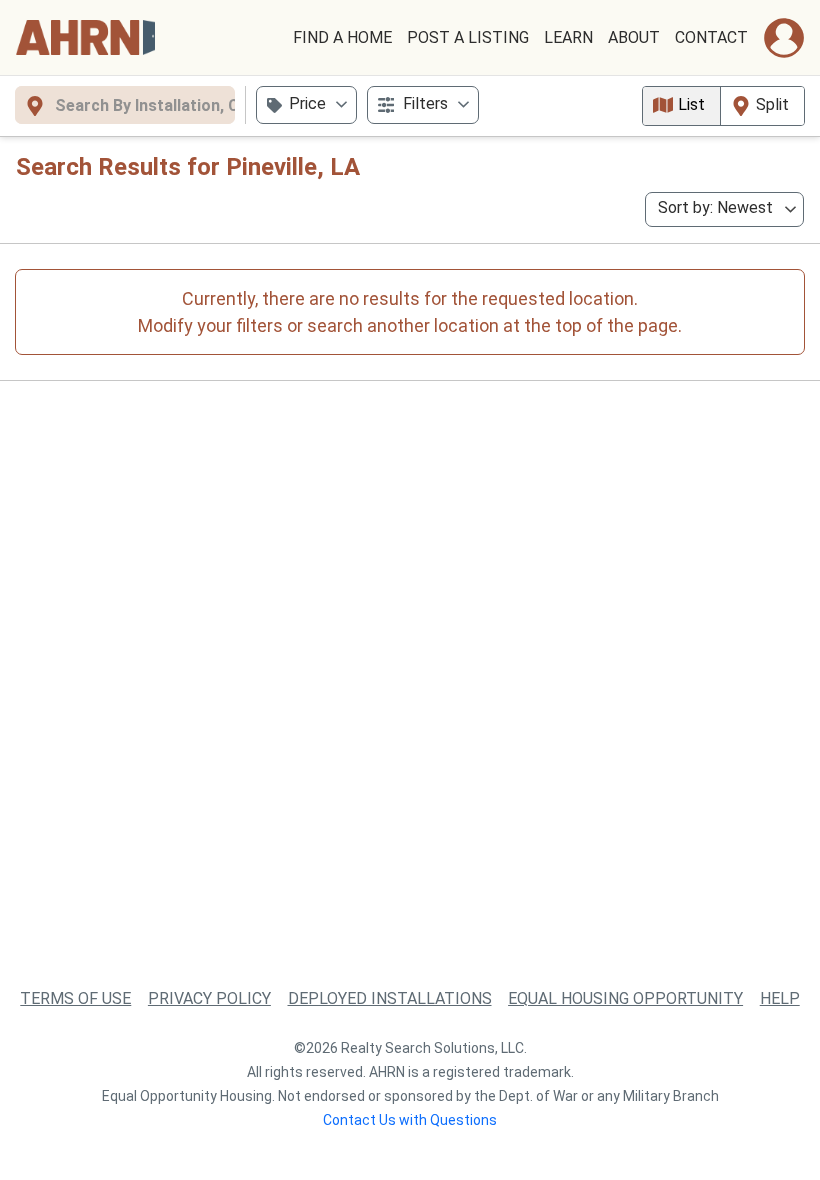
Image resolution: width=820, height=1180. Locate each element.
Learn (568, 37)
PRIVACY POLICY (209, 998)
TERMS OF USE (75, 998)
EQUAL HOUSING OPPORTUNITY (625, 998)
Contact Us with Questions (410, 1120)
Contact (711, 37)
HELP (780, 998)
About (634, 37)
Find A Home (342, 37)
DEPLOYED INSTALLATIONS (390, 998)
